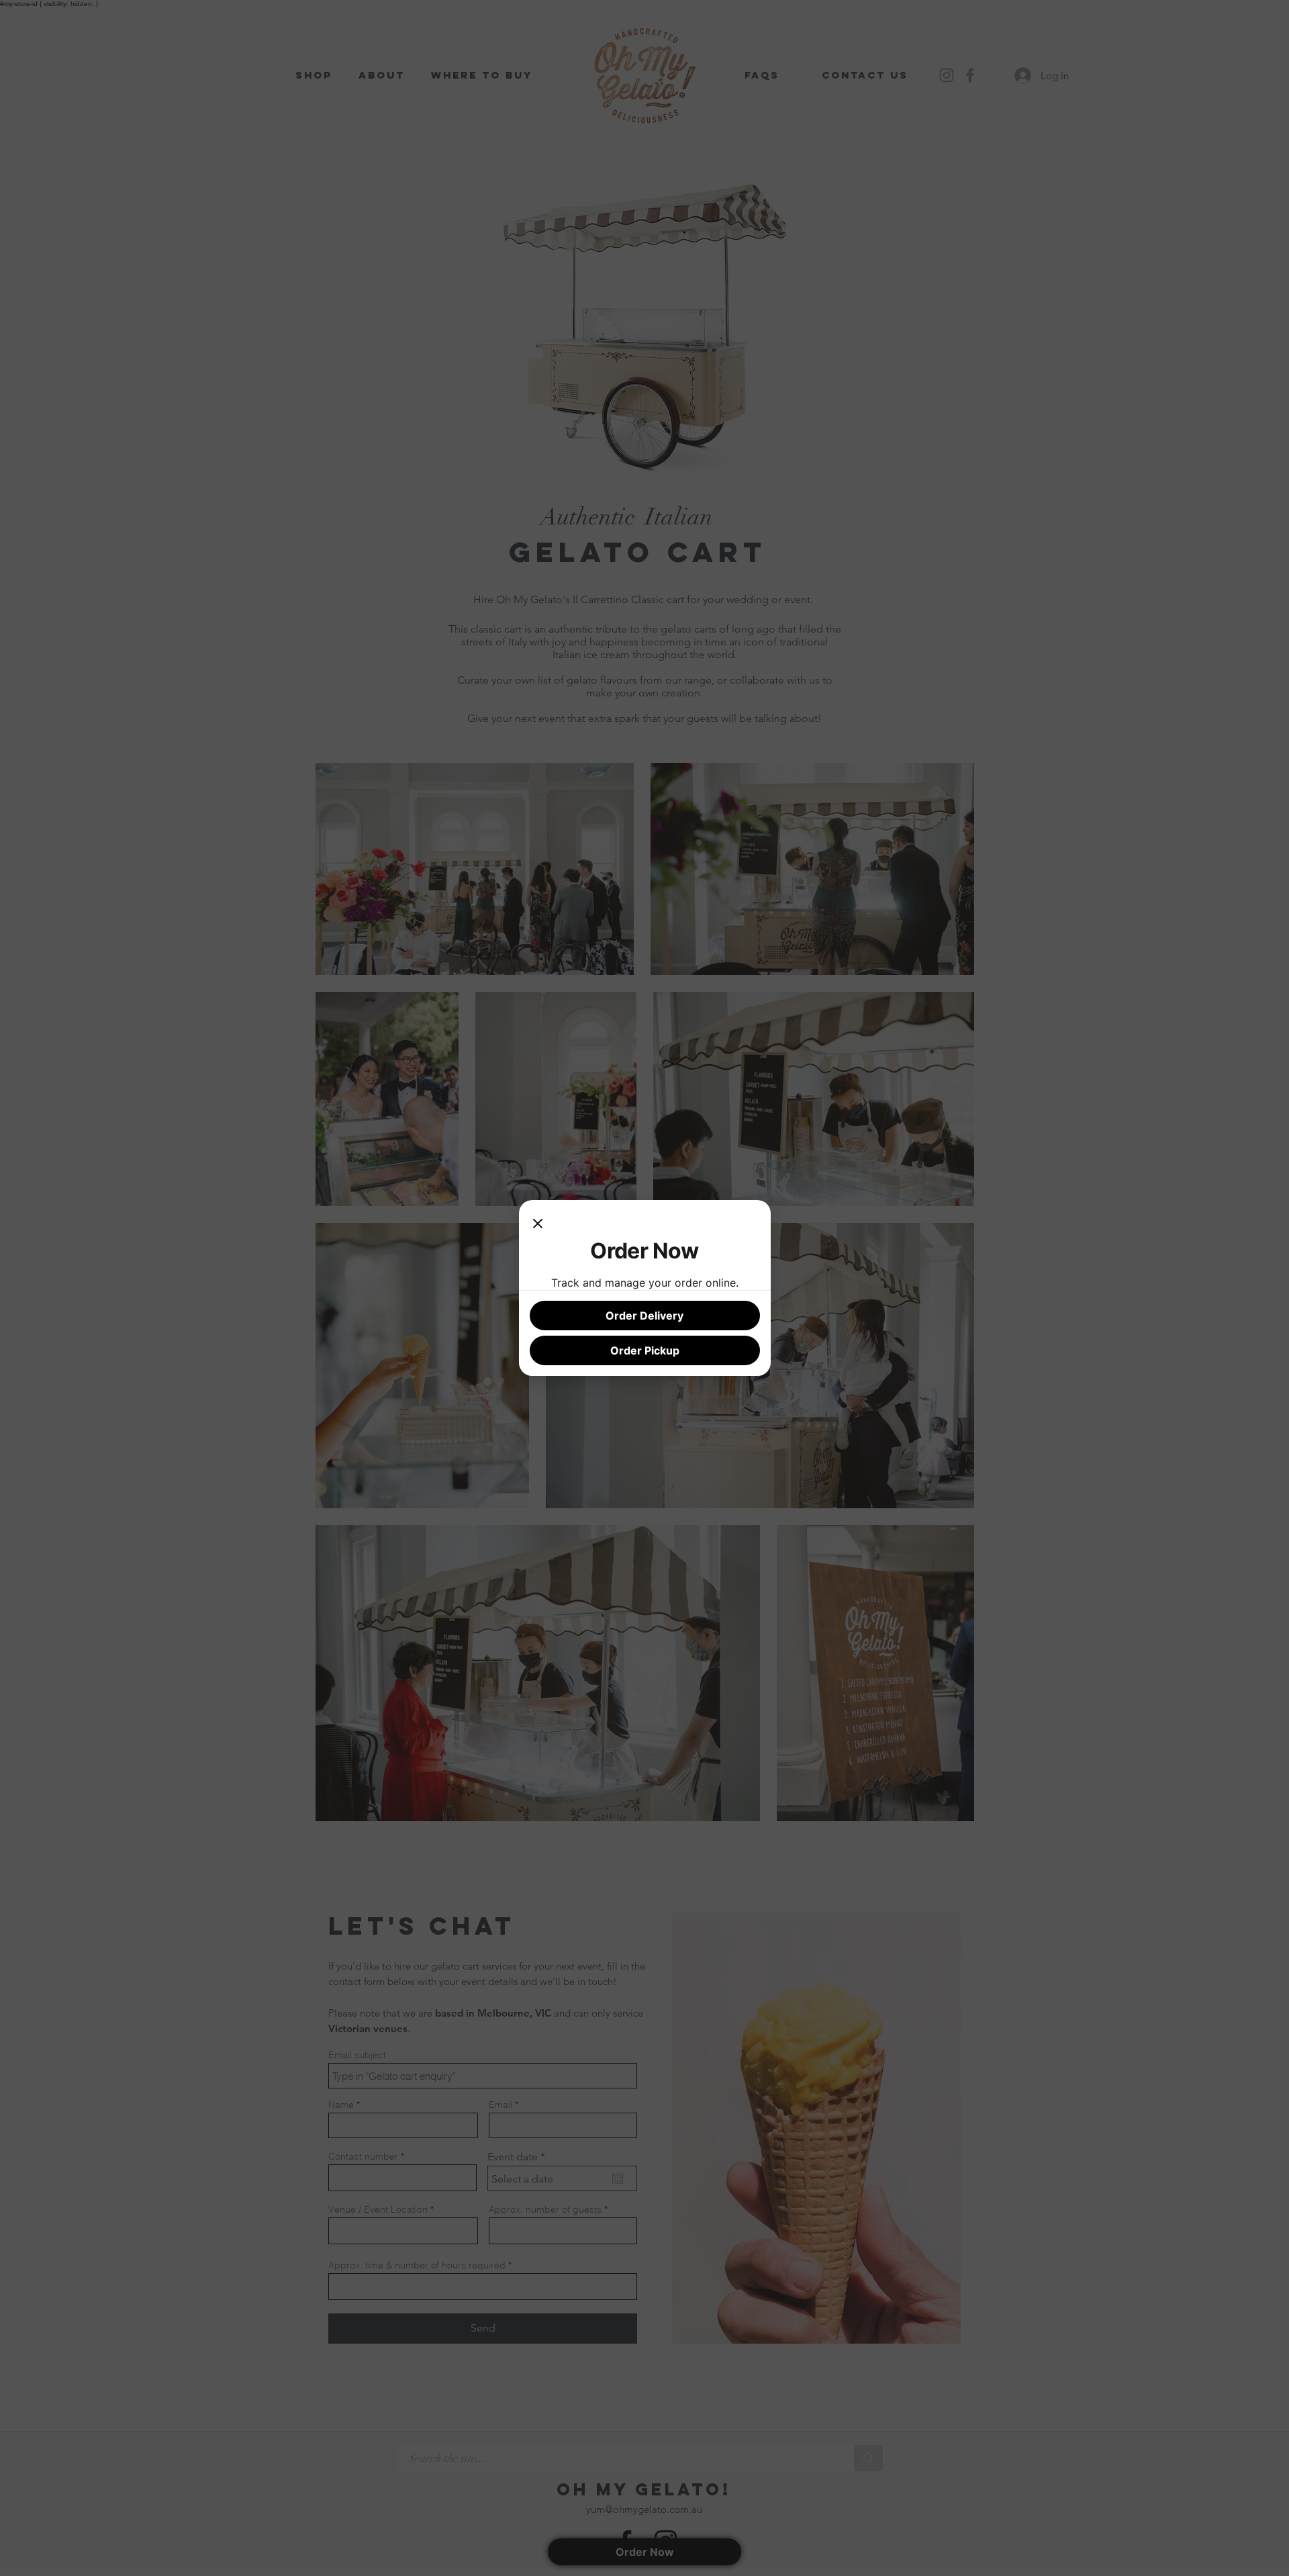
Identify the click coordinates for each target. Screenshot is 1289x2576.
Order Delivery (644, 1316)
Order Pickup (645, 1350)
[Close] (538, 1224)
